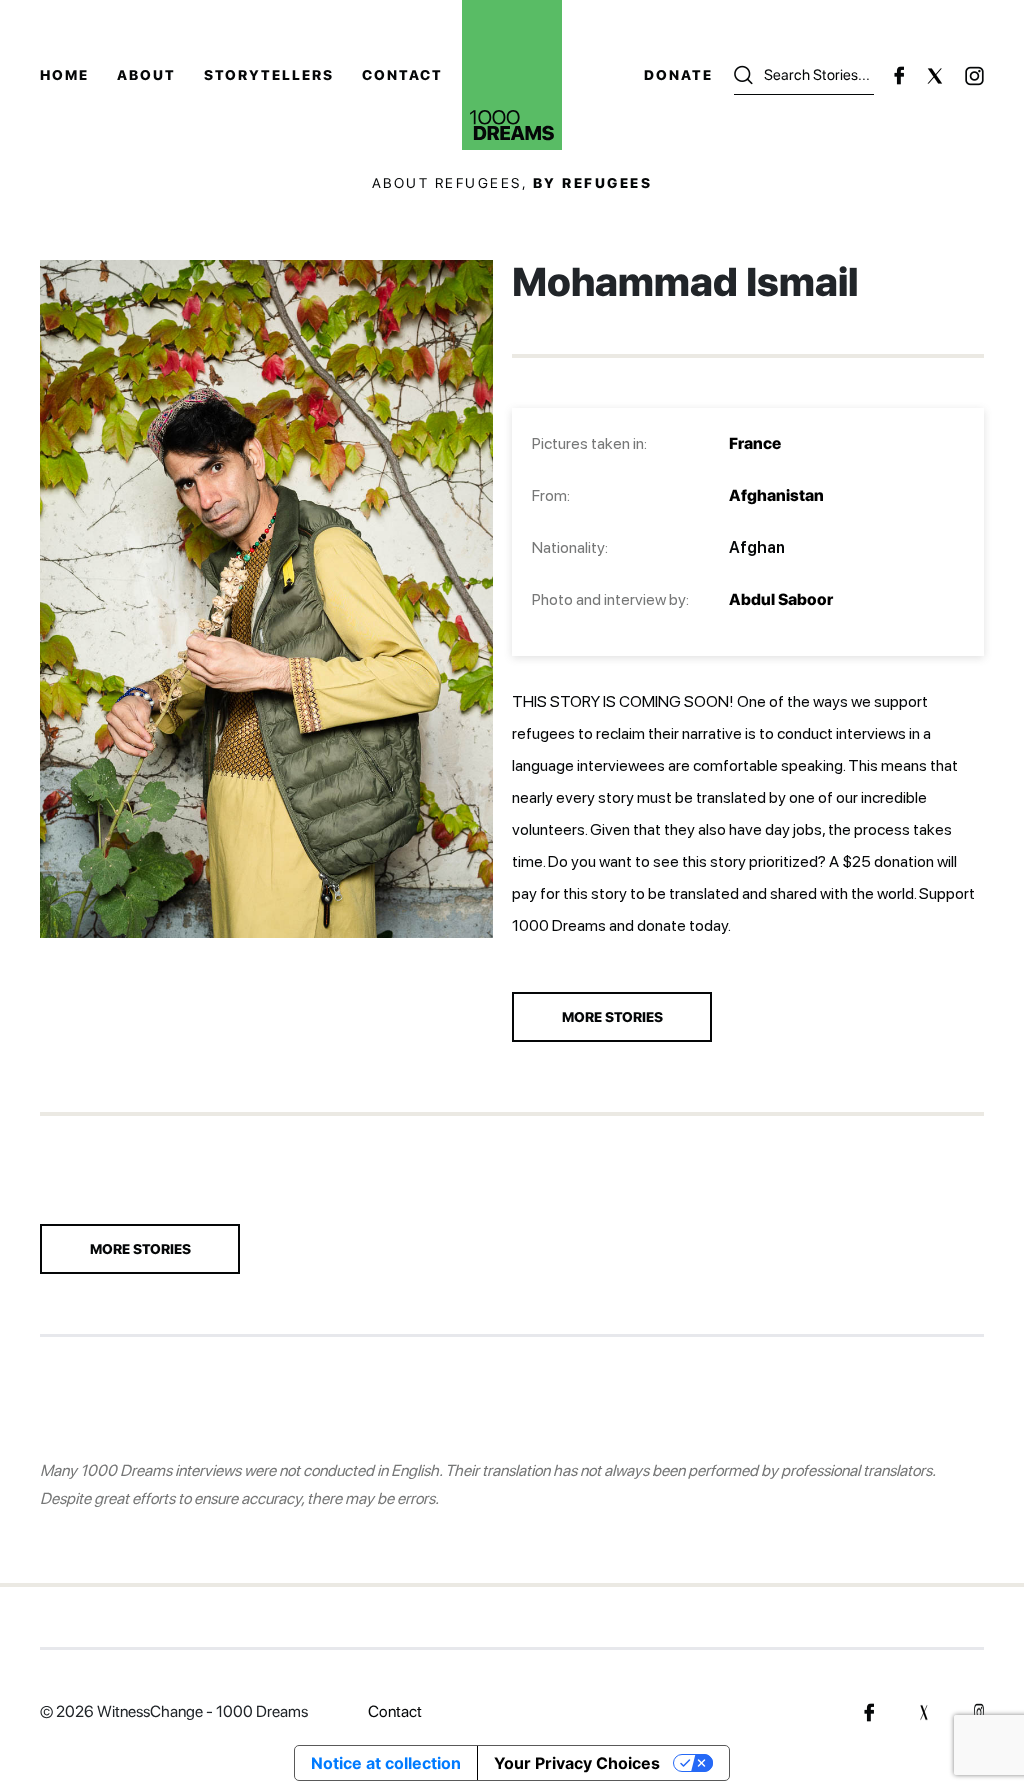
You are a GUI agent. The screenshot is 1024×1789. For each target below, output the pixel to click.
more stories (612, 1017)
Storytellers (269, 75)
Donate (678, 75)
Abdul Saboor (781, 599)
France (755, 443)
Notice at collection (386, 1763)
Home (64, 75)
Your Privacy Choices (577, 1763)
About (146, 75)
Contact (402, 75)
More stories (140, 1249)
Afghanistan (776, 495)
